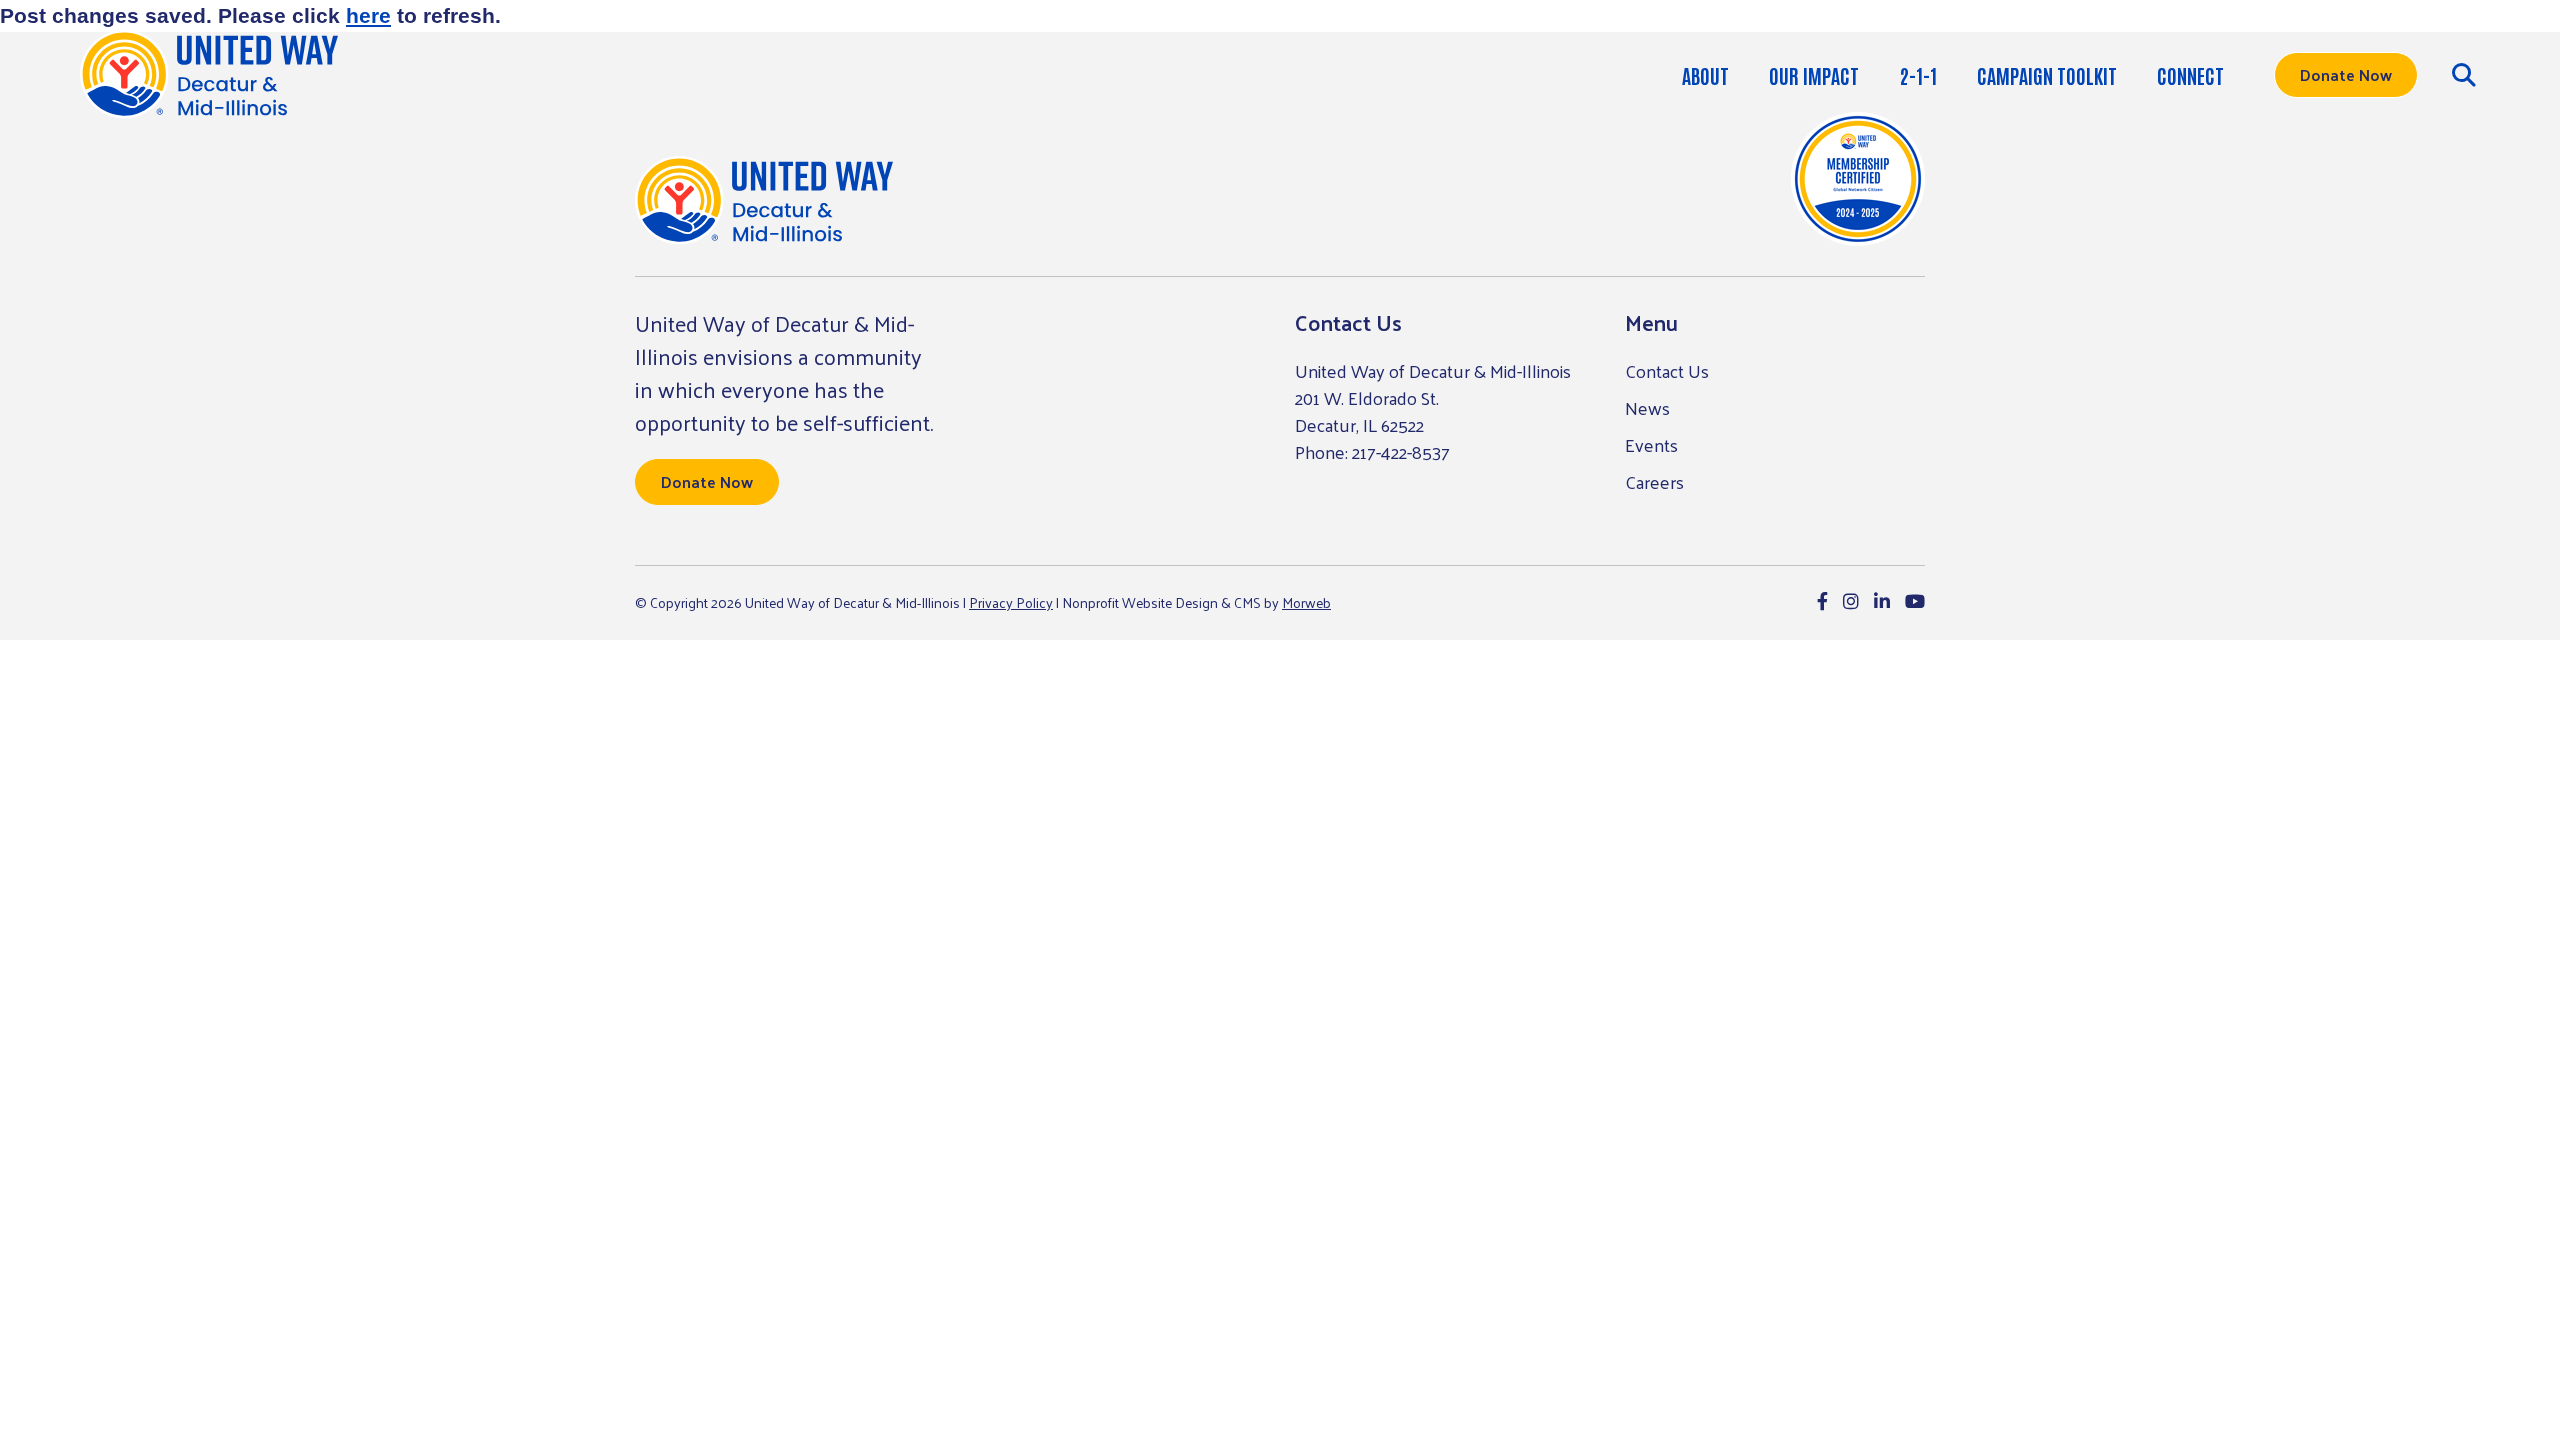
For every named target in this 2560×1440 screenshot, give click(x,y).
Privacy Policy (1011, 602)
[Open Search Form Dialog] (2464, 75)
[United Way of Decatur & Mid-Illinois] (764, 201)
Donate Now (2346, 74)
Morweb (1306, 602)
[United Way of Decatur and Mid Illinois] (209, 75)
